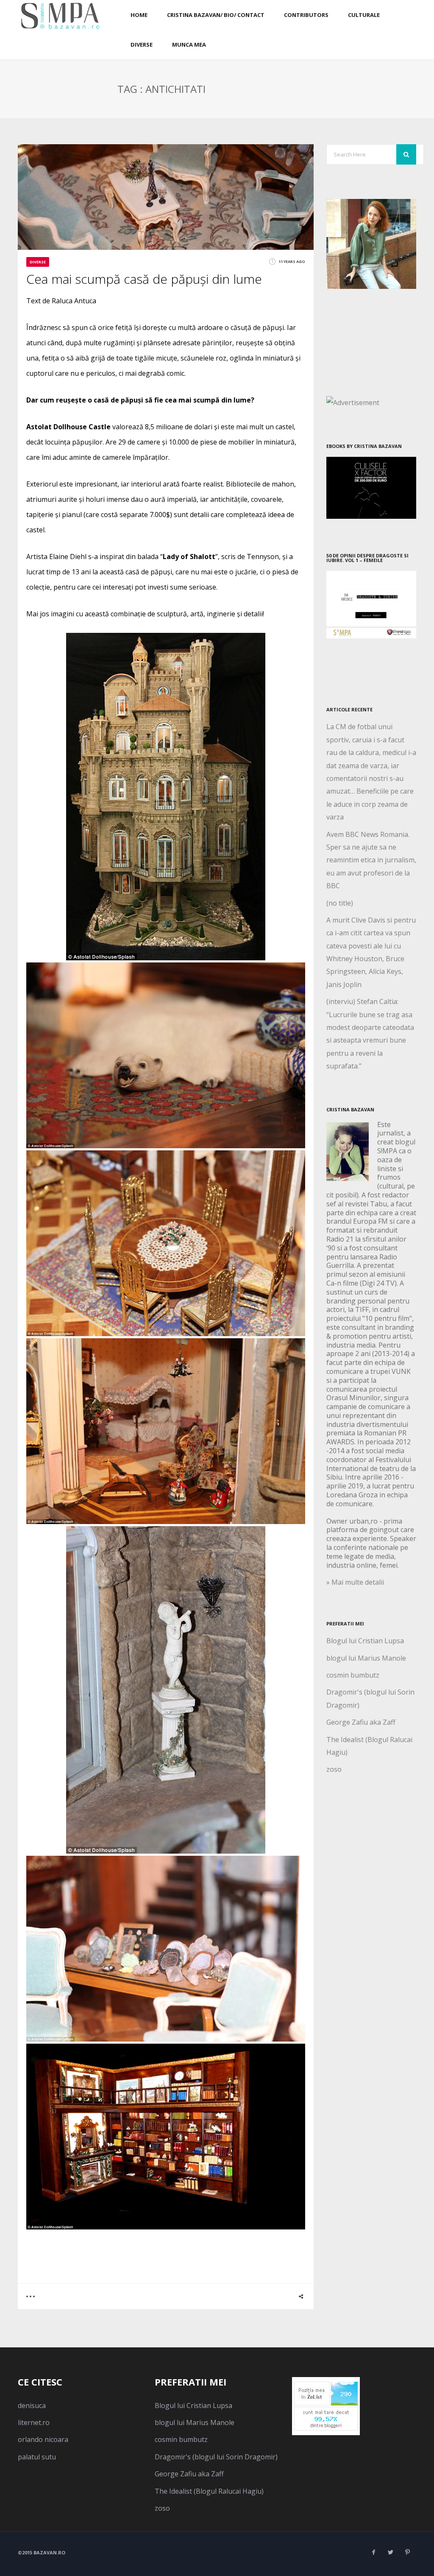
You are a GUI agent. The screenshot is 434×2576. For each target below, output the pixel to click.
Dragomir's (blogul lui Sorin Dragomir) (216, 2457)
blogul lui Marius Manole (366, 1658)
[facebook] (374, 2552)
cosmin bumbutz (353, 1675)
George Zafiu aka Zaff (361, 1722)
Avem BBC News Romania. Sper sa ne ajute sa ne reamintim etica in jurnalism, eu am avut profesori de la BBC (371, 860)
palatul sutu (37, 2457)
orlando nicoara (43, 2439)
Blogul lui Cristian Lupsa (365, 1641)
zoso (334, 1769)
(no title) (340, 903)
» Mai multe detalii (355, 1582)
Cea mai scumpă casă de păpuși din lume (144, 279)
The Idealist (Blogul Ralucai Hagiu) (209, 2491)
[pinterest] (408, 2552)
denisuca (32, 2405)
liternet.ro (34, 2422)
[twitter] (391, 2552)
